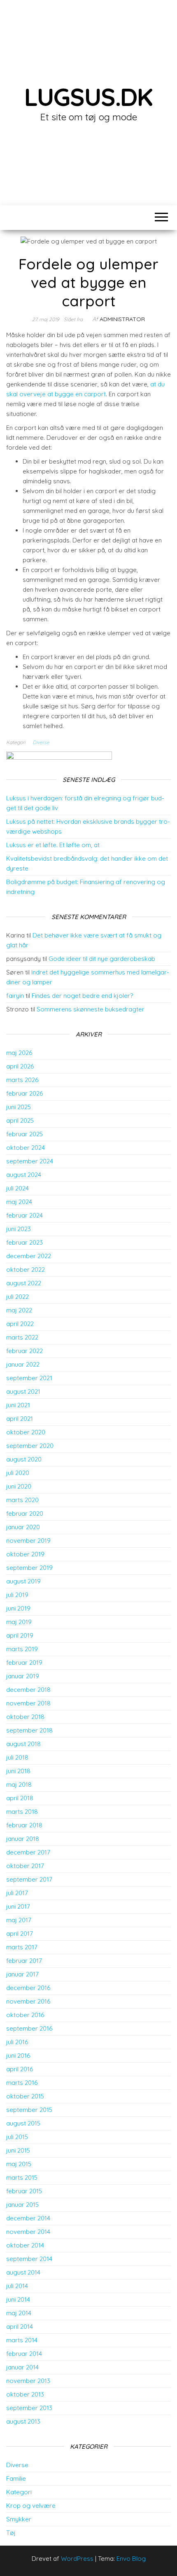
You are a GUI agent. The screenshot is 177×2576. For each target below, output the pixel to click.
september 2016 (29, 2028)
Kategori (19, 2492)
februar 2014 (24, 2354)
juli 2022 (17, 1297)
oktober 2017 (25, 1866)
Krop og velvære (31, 2506)
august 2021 (23, 1391)
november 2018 (28, 1703)
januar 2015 (22, 2205)
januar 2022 (23, 1364)
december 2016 (28, 1988)
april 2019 (20, 1635)
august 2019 (23, 1581)
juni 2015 (18, 2150)
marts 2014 (22, 2340)
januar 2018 (23, 1839)
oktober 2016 (25, 2015)
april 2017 (20, 1934)
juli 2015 (17, 2137)
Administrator (122, 319)
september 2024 (30, 1161)
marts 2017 (22, 1947)
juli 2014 (17, 2286)
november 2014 (28, 2232)
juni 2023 (19, 1229)
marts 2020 (22, 1500)
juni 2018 (18, 1771)
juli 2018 (17, 1757)
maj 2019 (19, 1622)
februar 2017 (24, 1961)
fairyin (15, 996)
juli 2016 (17, 2042)
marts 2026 (22, 1080)
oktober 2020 (26, 1432)
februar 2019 (24, 1663)
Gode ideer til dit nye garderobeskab (102, 959)
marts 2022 (22, 1337)
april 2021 (20, 1419)
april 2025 (20, 1120)
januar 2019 (23, 1676)
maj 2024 (19, 1202)
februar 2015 (24, 2191)
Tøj (11, 2533)
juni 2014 (18, 2299)
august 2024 (24, 1175)
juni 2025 (19, 1107)
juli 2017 (17, 1893)
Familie (16, 2478)
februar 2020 (25, 1513)
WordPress (77, 2559)
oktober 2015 (25, 2096)
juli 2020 (18, 1473)
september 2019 (29, 1568)
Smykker (19, 2519)
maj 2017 (19, 1920)
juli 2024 (17, 1188)
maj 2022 (19, 1310)
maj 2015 (19, 2164)
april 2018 (20, 1798)
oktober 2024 (26, 1148)
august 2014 (23, 2272)
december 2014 (28, 2218)
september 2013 (29, 2408)
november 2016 (28, 2001)
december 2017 (28, 1852)
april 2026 (20, 1066)
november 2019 (28, 1541)
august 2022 (24, 1283)
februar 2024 (24, 1215)
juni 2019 (18, 1608)
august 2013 (23, 2421)
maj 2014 (19, 2313)
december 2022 (29, 1256)
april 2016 (20, 2069)
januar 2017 (22, 1974)
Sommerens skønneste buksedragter (91, 1009)
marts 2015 (22, 2177)
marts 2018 (22, 1812)
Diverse (41, 742)
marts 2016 (22, 2083)
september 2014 (29, 2259)
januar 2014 (22, 2367)
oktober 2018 (25, 1717)
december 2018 (28, 1690)
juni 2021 (18, 1405)
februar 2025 (24, 1134)
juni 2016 (18, 2056)
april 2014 (20, 2327)
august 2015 (23, 2123)
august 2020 (24, 1459)
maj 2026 (19, 1053)
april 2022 (20, 1324)
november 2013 (28, 2381)
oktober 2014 (25, 2245)
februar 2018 (24, 1825)
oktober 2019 (25, 1554)
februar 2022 (24, 1351)
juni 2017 (18, 1906)
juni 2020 (19, 1486)
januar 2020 (23, 1527)
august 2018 (23, 1744)
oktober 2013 (25, 2394)
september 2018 (29, 1730)
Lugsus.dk (88, 97)
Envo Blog (131, 2559)
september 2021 (29, 1378)
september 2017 (29, 1879)
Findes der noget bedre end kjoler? (82, 996)
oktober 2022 (26, 1270)
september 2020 (30, 1446)
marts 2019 (22, 1649)
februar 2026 (24, 1093)
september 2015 (29, 2110)
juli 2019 (17, 1595)
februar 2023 (24, 1242)
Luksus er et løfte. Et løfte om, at (53, 845)
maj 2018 (19, 1784)
